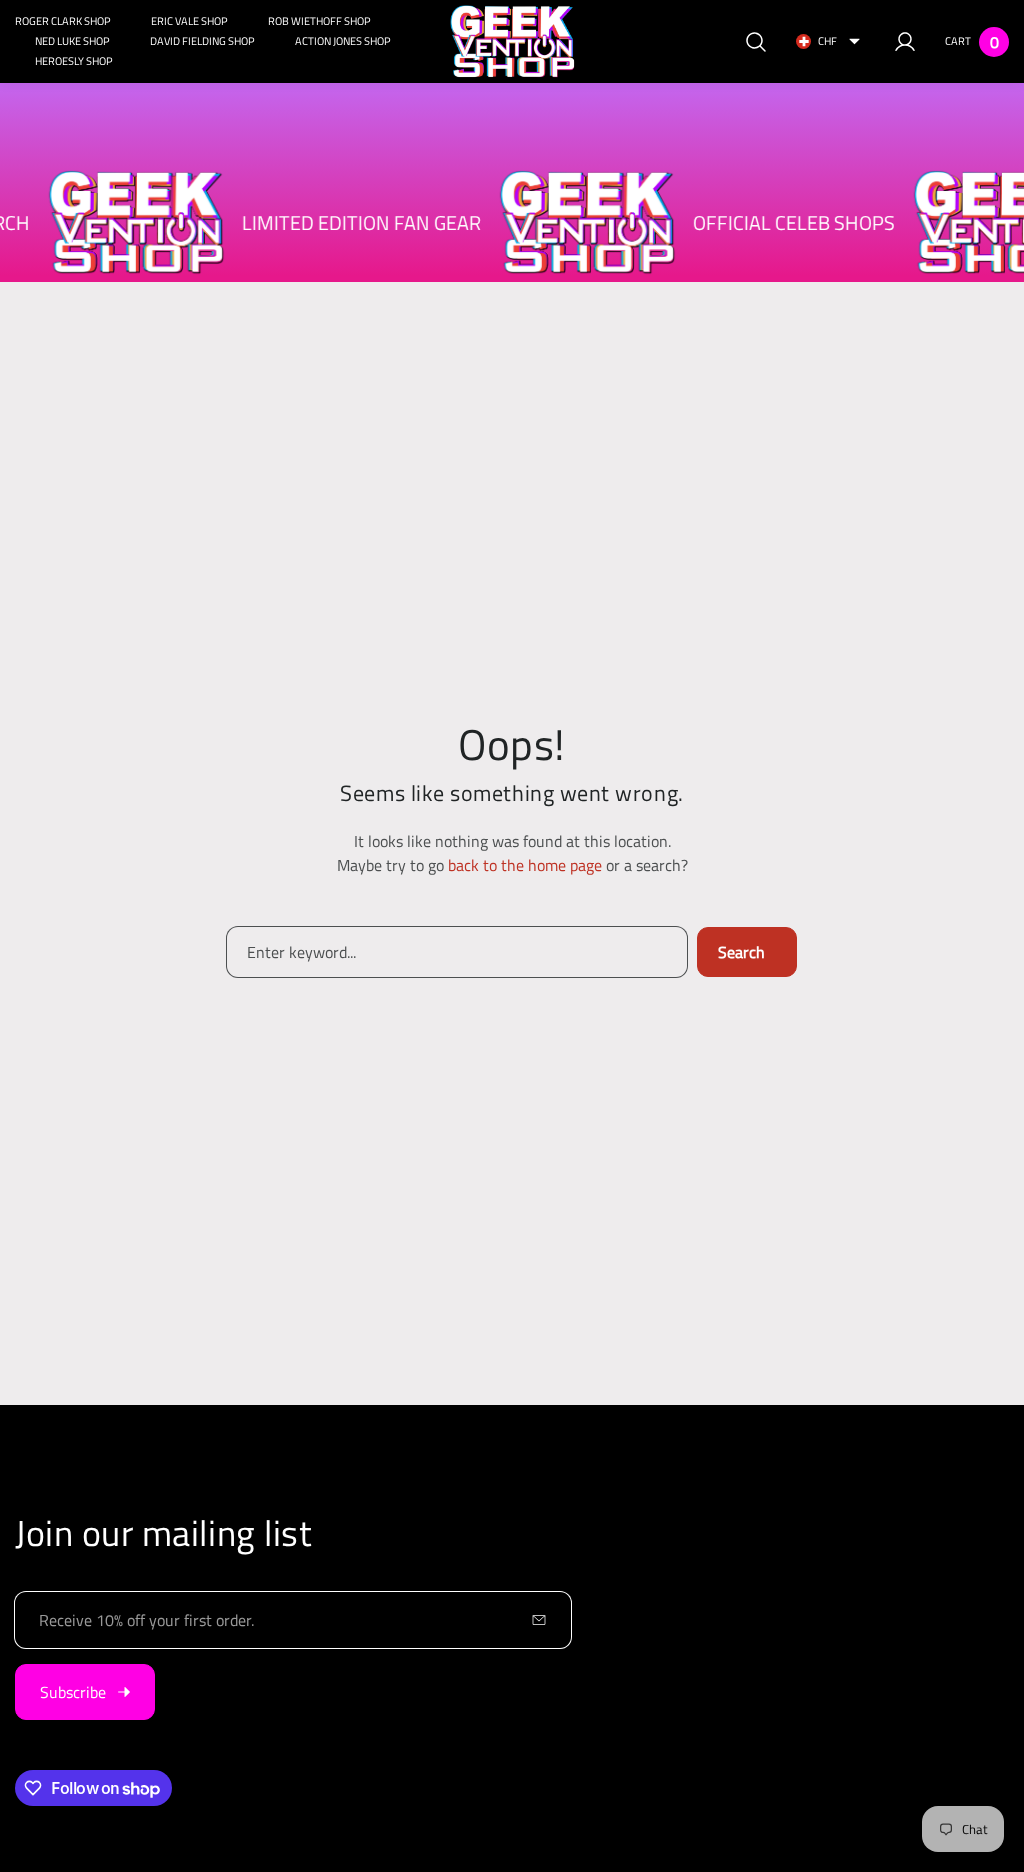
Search (741, 952)
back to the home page (525, 865)
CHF (827, 41)
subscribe (73, 1692)
